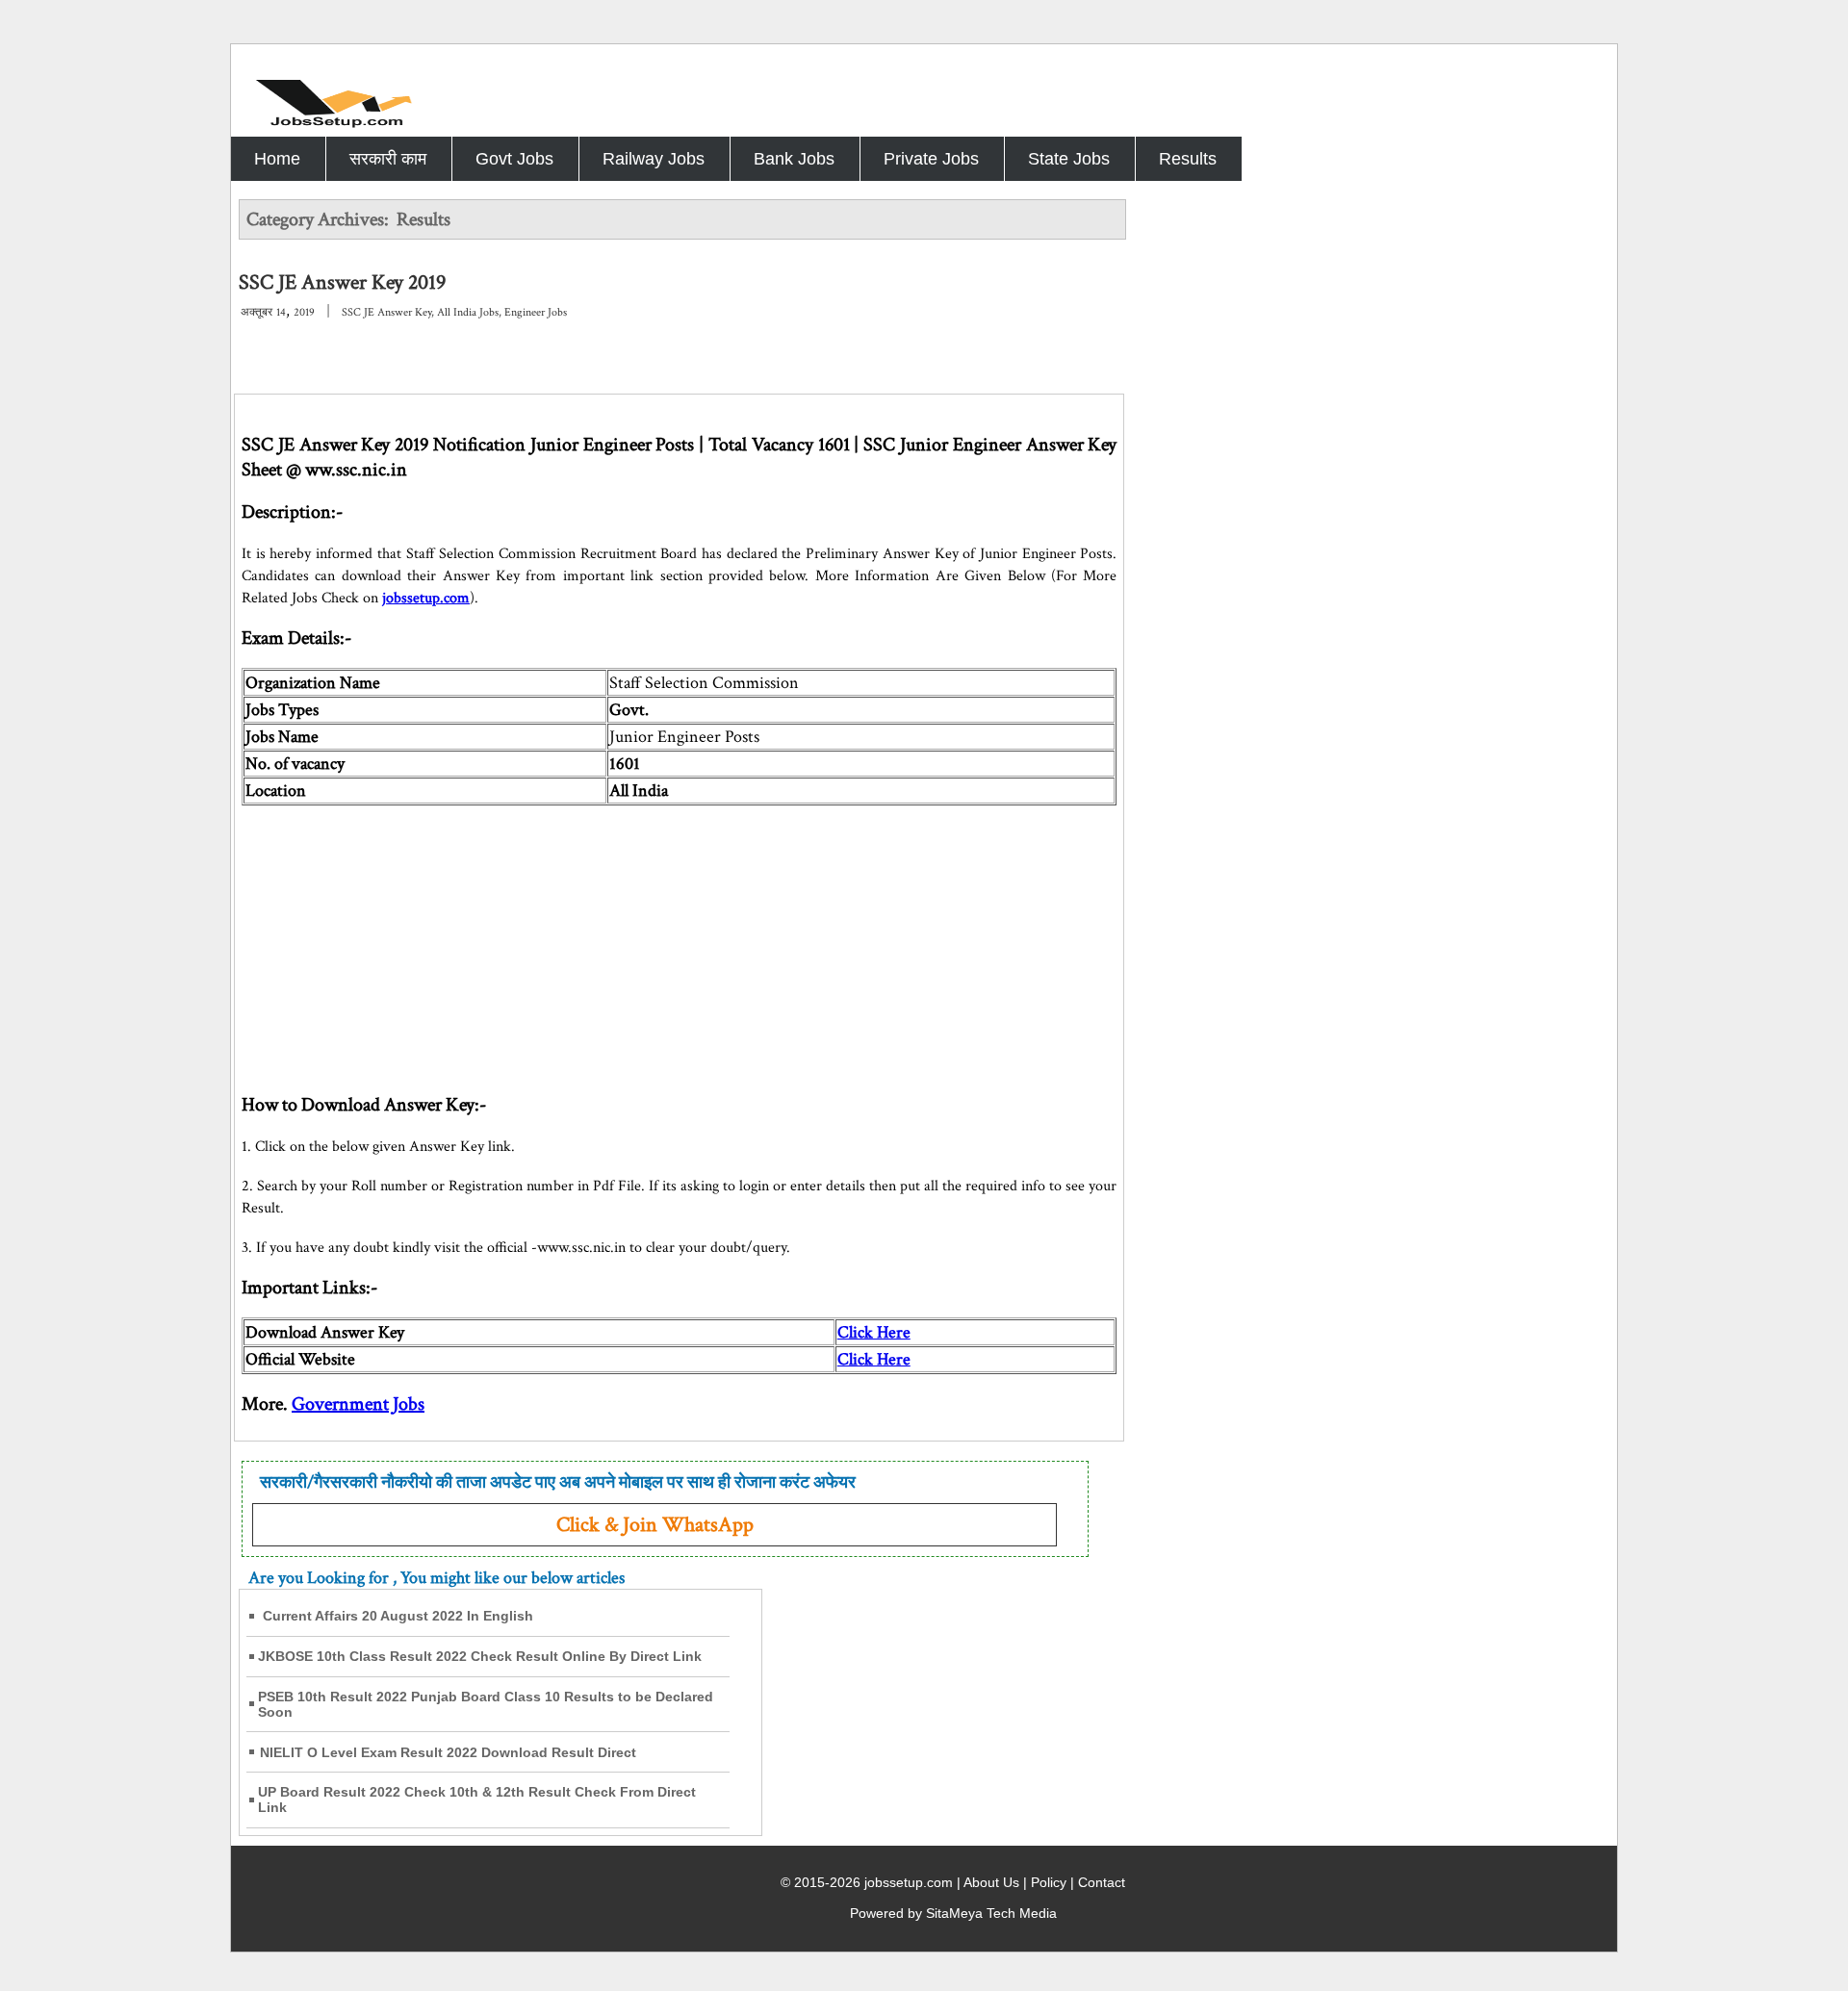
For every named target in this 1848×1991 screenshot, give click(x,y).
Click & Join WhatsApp (655, 1525)
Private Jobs (931, 159)
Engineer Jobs (536, 312)
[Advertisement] (679, 940)
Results (1188, 159)
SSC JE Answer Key (386, 312)
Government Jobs (358, 1404)
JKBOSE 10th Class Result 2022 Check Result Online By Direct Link (480, 1656)
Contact (1102, 1882)
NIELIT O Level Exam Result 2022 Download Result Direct (448, 1752)
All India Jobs (468, 312)
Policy (1049, 1882)
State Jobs (1069, 159)
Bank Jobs (794, 159)
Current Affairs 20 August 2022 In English (398, 1616)
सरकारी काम (388, 159)
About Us (991, 1882)
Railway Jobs (654, 159)
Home (277, 159)
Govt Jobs (514, 159)
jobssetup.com (426, 598)
